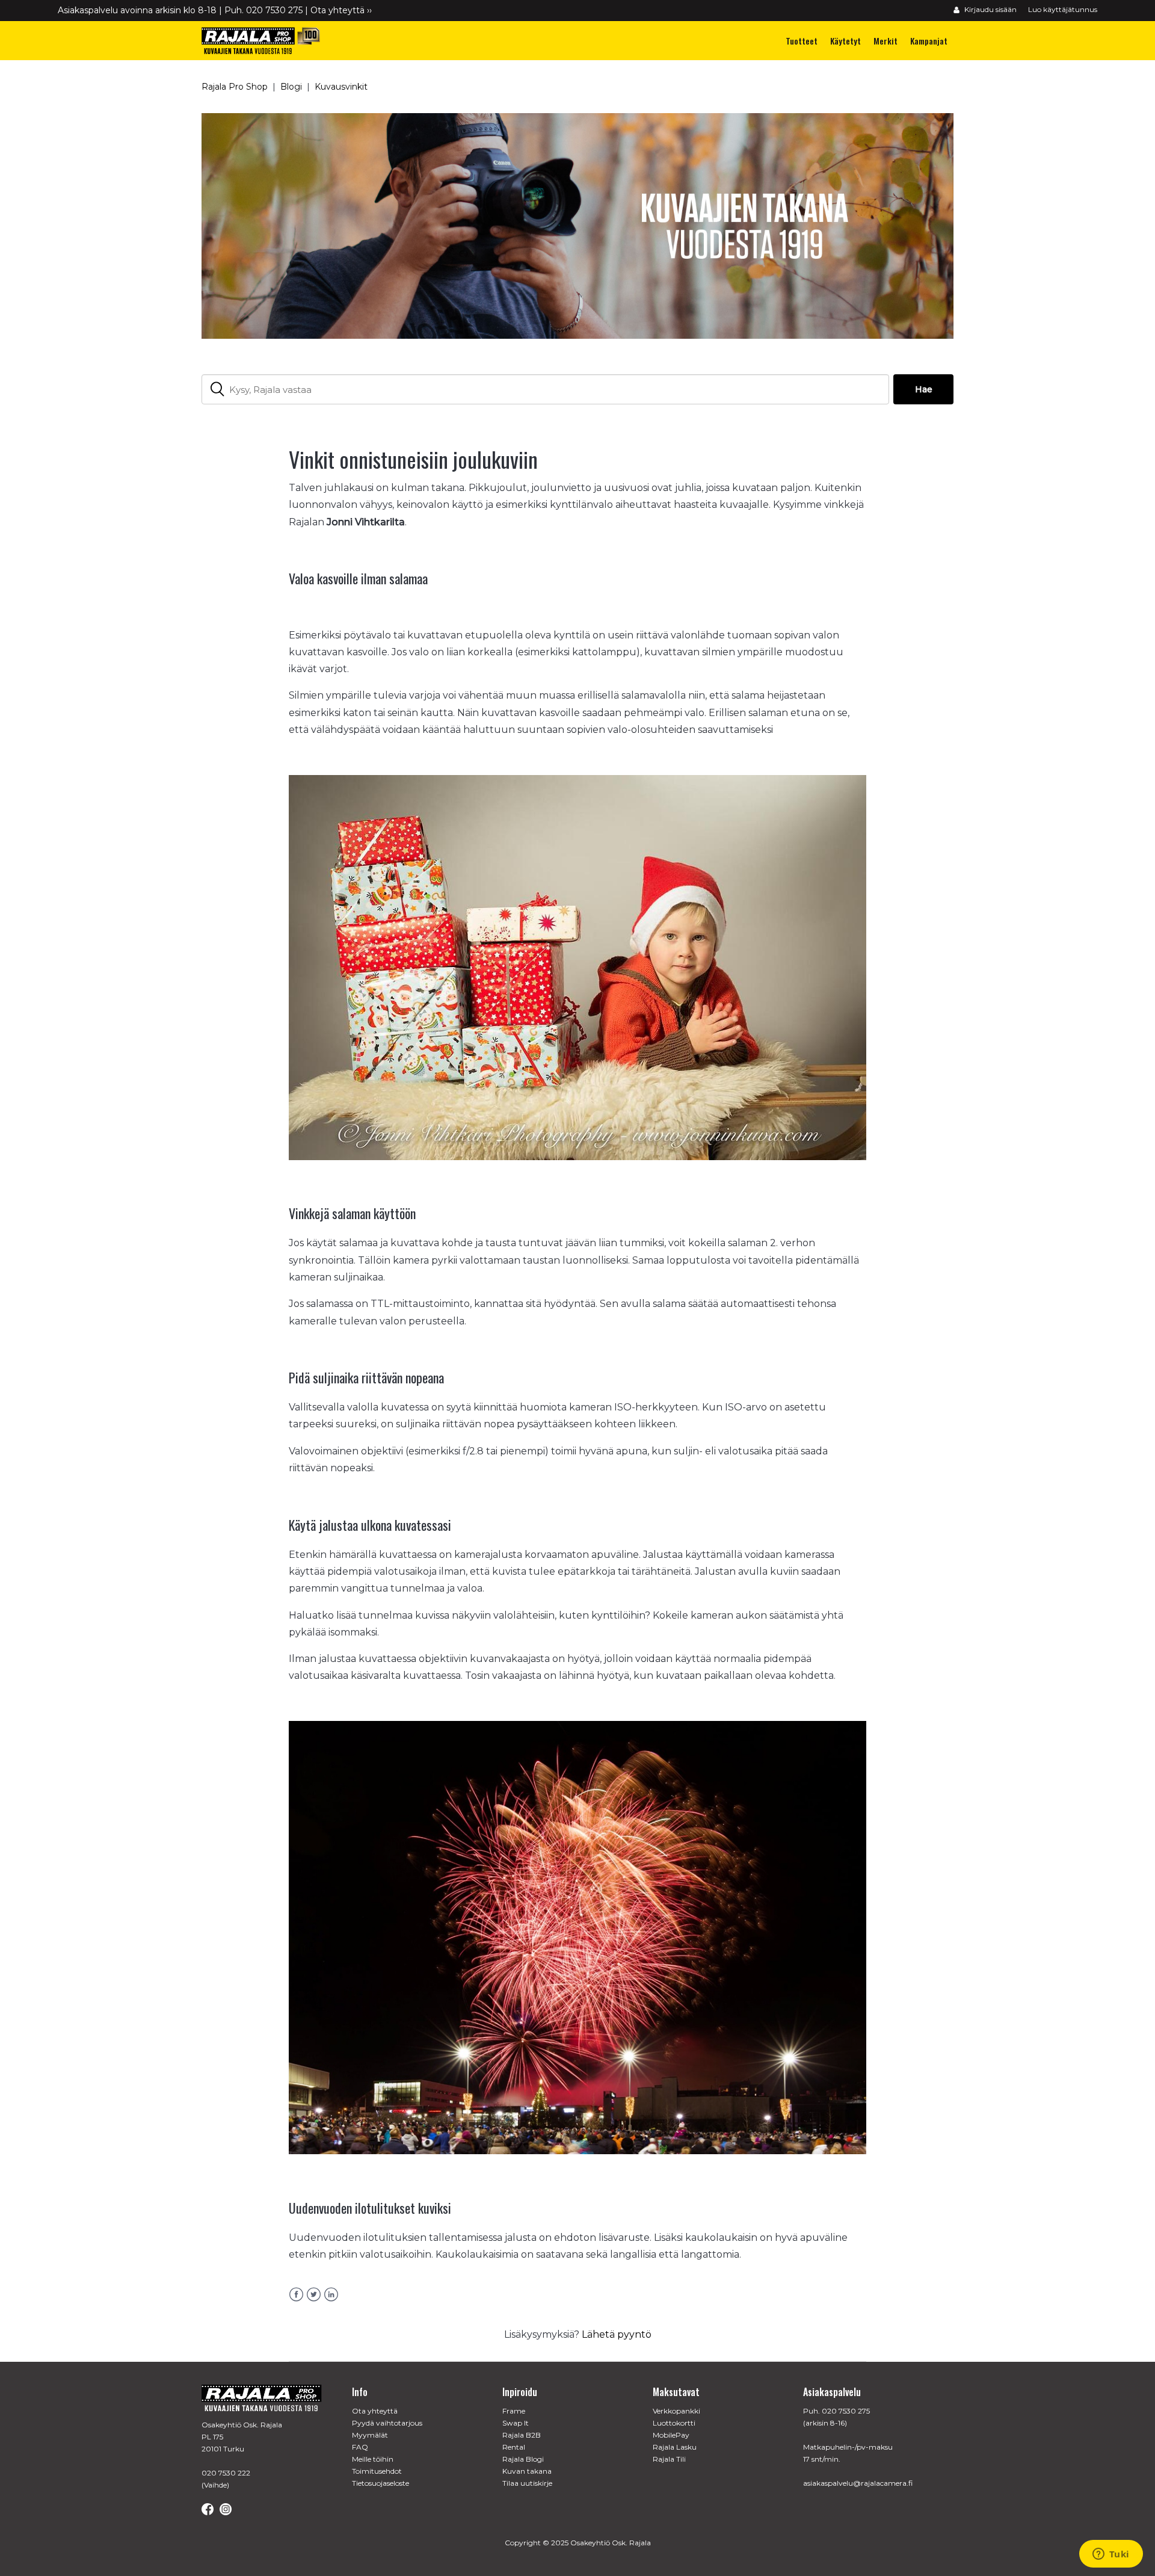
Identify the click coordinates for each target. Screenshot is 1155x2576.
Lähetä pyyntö (617, 2334)
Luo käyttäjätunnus (1063, 9)
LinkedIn (331, 2295)
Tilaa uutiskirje (527, 2483)
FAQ (360, 2447)
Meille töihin (373, 2459)
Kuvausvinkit (341, 87)
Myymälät (370, 2435)
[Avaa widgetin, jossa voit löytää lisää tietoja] (1111, 2555)
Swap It (516, 2423)
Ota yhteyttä (375, 2411)
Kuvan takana (527, 2471)
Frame (514, 2411)
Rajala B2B (522, 2435)
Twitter (314, 2295)
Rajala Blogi (523, 2459)
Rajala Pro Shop (235, 87)
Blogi (291, 87)
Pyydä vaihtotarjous (387, 2423)
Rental (514, 2447)
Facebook (296, 2295)
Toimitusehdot (377, 2471)
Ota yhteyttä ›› (341, 10)
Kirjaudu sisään (990, 9)
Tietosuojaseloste (380, 2483)
